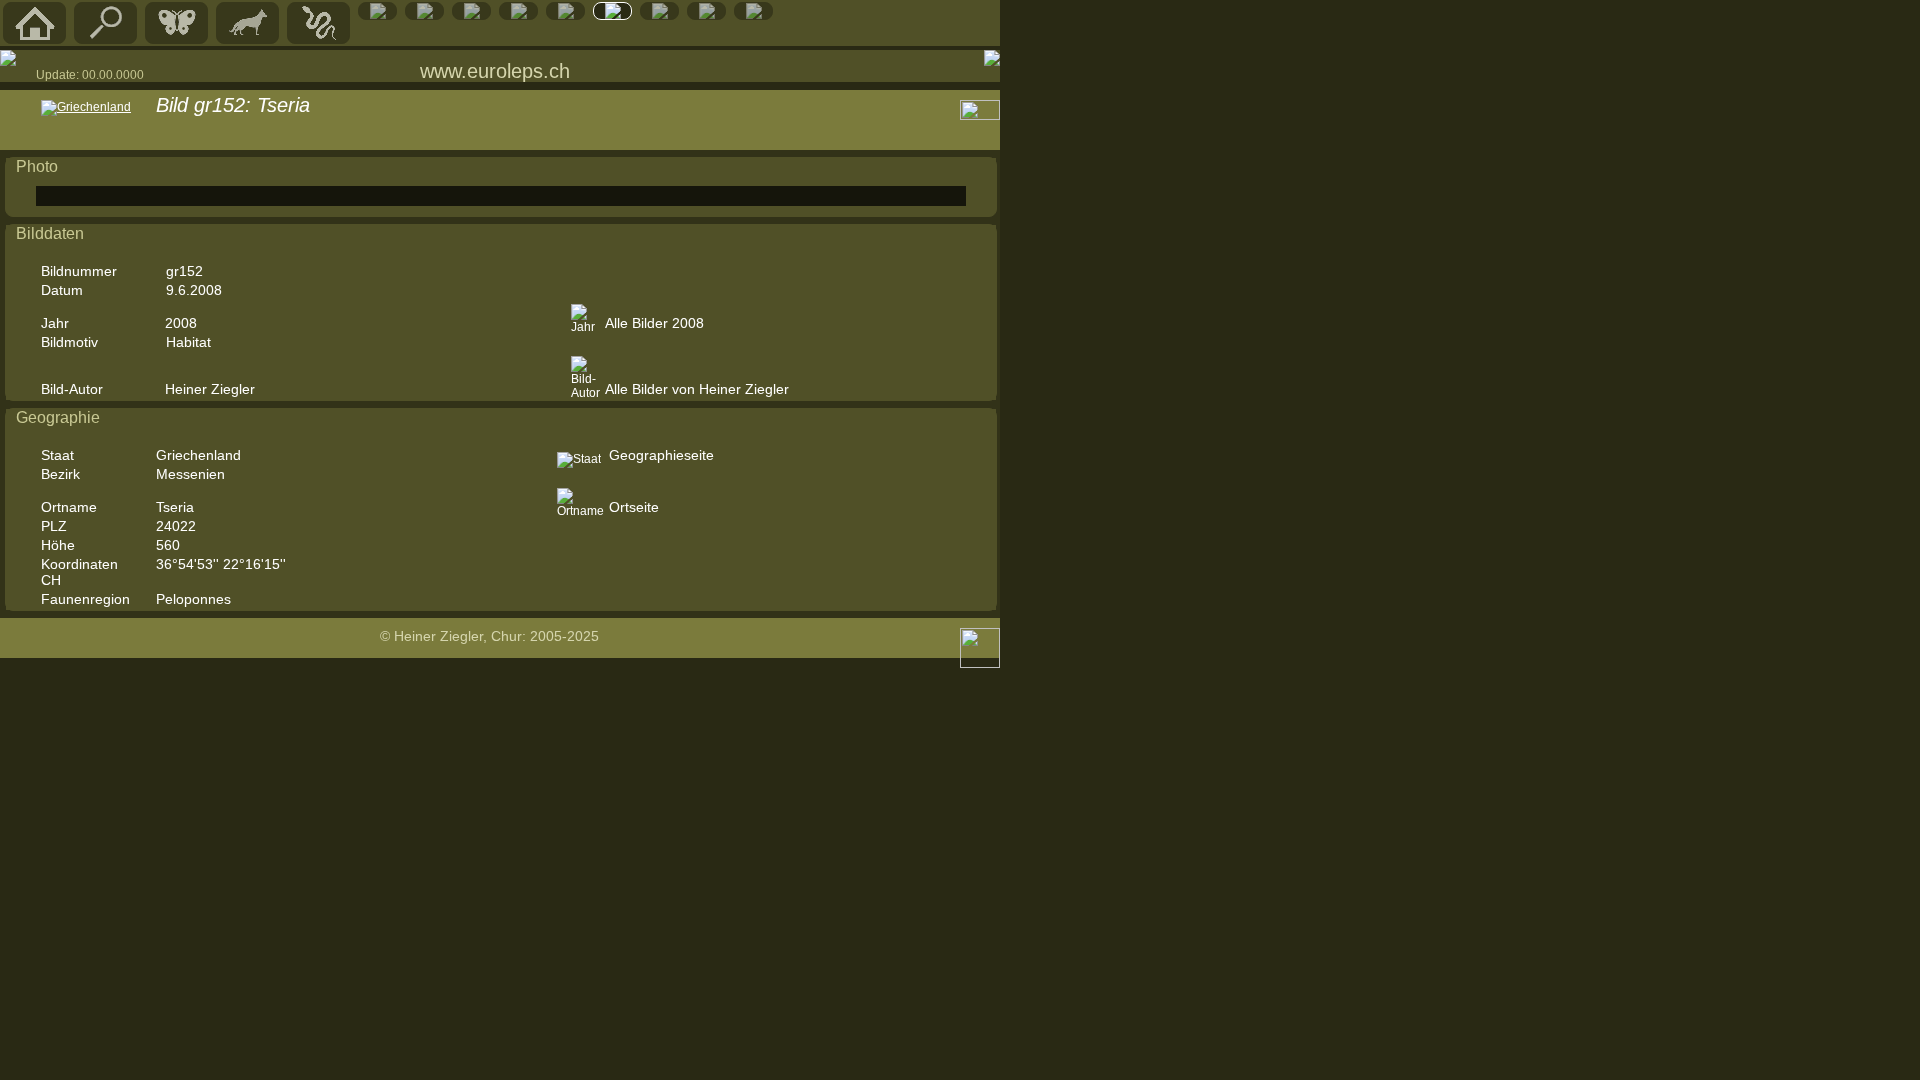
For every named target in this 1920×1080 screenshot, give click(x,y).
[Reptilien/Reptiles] (319, 39)
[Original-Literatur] (707, 15)
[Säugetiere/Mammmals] (248, 39)
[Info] (754, 15)
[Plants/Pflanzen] (519, 15)
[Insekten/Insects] (472, 15)
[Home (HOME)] (35, 39)
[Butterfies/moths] (177, 39)
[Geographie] (566, 15)
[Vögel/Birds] (425, 15)
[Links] (660, 15)
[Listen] (613, 15)
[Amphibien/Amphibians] (378, 15)
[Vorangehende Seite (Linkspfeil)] (8, 58)
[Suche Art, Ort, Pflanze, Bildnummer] (106, 39)
